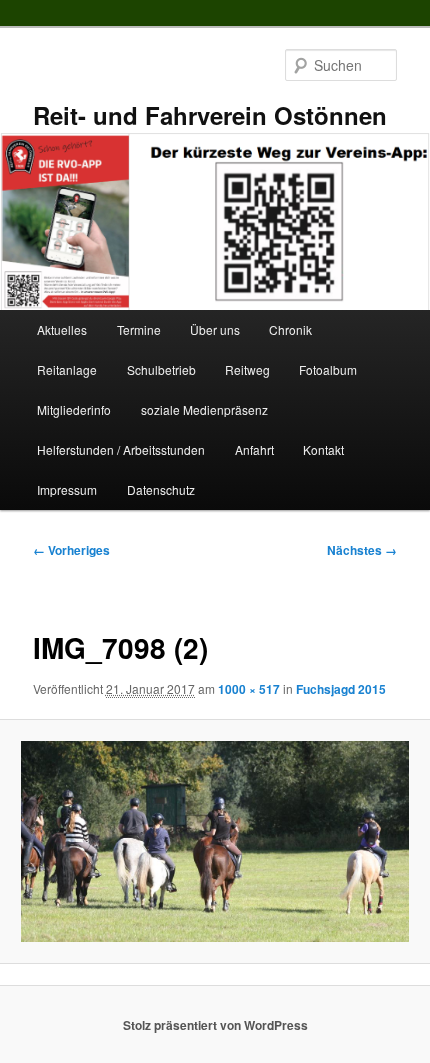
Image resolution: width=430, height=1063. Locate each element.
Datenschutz (161, 489)
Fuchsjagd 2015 (341, 689)
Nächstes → (362, 550)
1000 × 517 (249, 689)
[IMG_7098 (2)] (214, 841)
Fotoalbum (328, 369)
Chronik (290, 329)
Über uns (215, 329)
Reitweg (247, 369)
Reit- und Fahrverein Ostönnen (210, 115)
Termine (139, 329)
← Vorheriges (71, 550)
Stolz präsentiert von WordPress (215, 1025)
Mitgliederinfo (74, 409)
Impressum (67, 489)
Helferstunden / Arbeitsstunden (121, 449)
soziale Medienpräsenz (204, 409)
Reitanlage (67, 369)
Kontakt (323, 449)
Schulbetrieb (161, 369)
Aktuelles (62, 329)
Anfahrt (254, 449)
